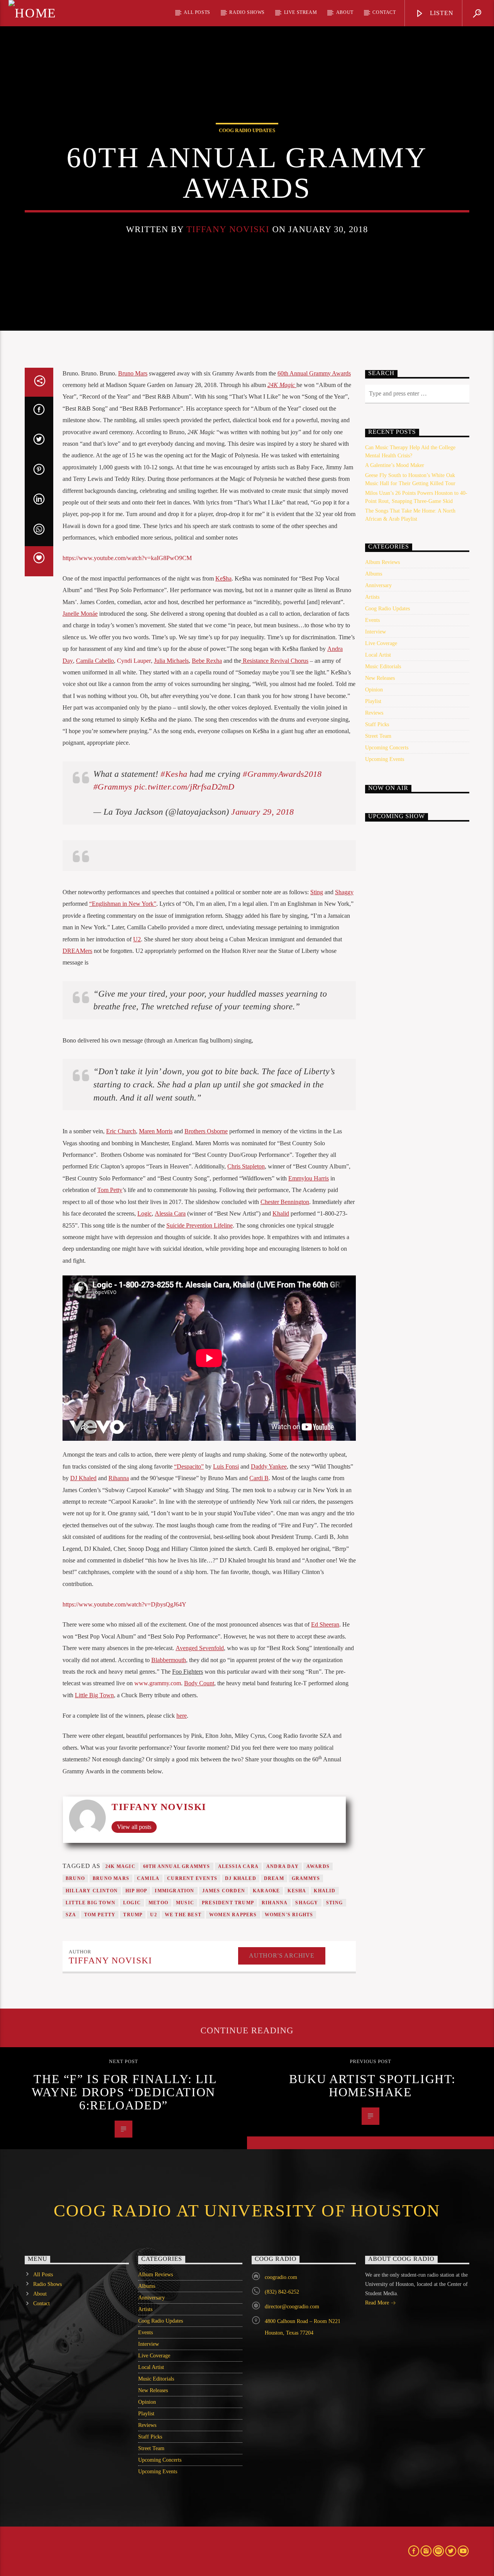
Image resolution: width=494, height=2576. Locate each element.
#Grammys (113, 787)
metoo (158, 1903)
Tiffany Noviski (228, 229)
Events (372, 620)
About (345, 12)
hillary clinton (92, 1891)
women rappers (233, 1915)
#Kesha (174, 774)
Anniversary (378, 585)
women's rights (289, 1915)
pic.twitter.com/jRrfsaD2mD (184, 787)
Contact (384, 12)
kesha (297, 1891)
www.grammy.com (158, 1683)
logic (132, 1903)
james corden (224, 1891)
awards (318, 1866)
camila (148, 1878)
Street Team (378, 736)
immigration (174, 1891)
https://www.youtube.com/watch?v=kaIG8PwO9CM (127, 558)
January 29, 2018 (262, 812)
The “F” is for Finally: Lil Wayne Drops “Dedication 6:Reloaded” (124, 2092)
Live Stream (301, 12)
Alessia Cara (238, 1866)
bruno (75, 1878)
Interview (376, 632)
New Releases (380, 678)
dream (274, 1878)
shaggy (307, 1903)
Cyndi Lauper (134, 661)
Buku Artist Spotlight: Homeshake (372, 2085)
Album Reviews (382, 562)
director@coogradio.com (292, 2307)
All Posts (197, 12)
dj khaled (241, 1878)
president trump (228, 1903)
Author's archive (282, 1955)
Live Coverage (381, 643)
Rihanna (275, 1903)
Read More (378, 2303)
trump (133, 1915)
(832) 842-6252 (282, 2292)
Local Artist (378, 655)
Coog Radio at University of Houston (247, 2211)
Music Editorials (383, 666)
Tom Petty (100, 1915)
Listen (441, 13)
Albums (374, 574)
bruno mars (111, 1878)
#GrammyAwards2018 (282, 774)
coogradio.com (281, 2277)
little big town (91, 1903)
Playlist (373, 701)
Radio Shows (247, 12)
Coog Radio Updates (247, 130)
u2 (153, 1915)
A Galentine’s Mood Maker (395, 465)
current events (192, 1878)
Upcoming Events (385, 759)
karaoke (266, 1891)
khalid (325, 1891)
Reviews (374, 713)
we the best (183, 1915)
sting (335, 1903)
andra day (283, 1866)
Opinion (374, 690)
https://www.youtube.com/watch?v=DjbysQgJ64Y (124, 1604)
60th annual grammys (177, 1866)
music (185, 1903)
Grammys (306, 1878)
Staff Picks (377, 724)
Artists (372, 597)
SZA (71, 1915)
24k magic (120, 1866)
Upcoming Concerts (387, 748)
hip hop (136, 1891)
